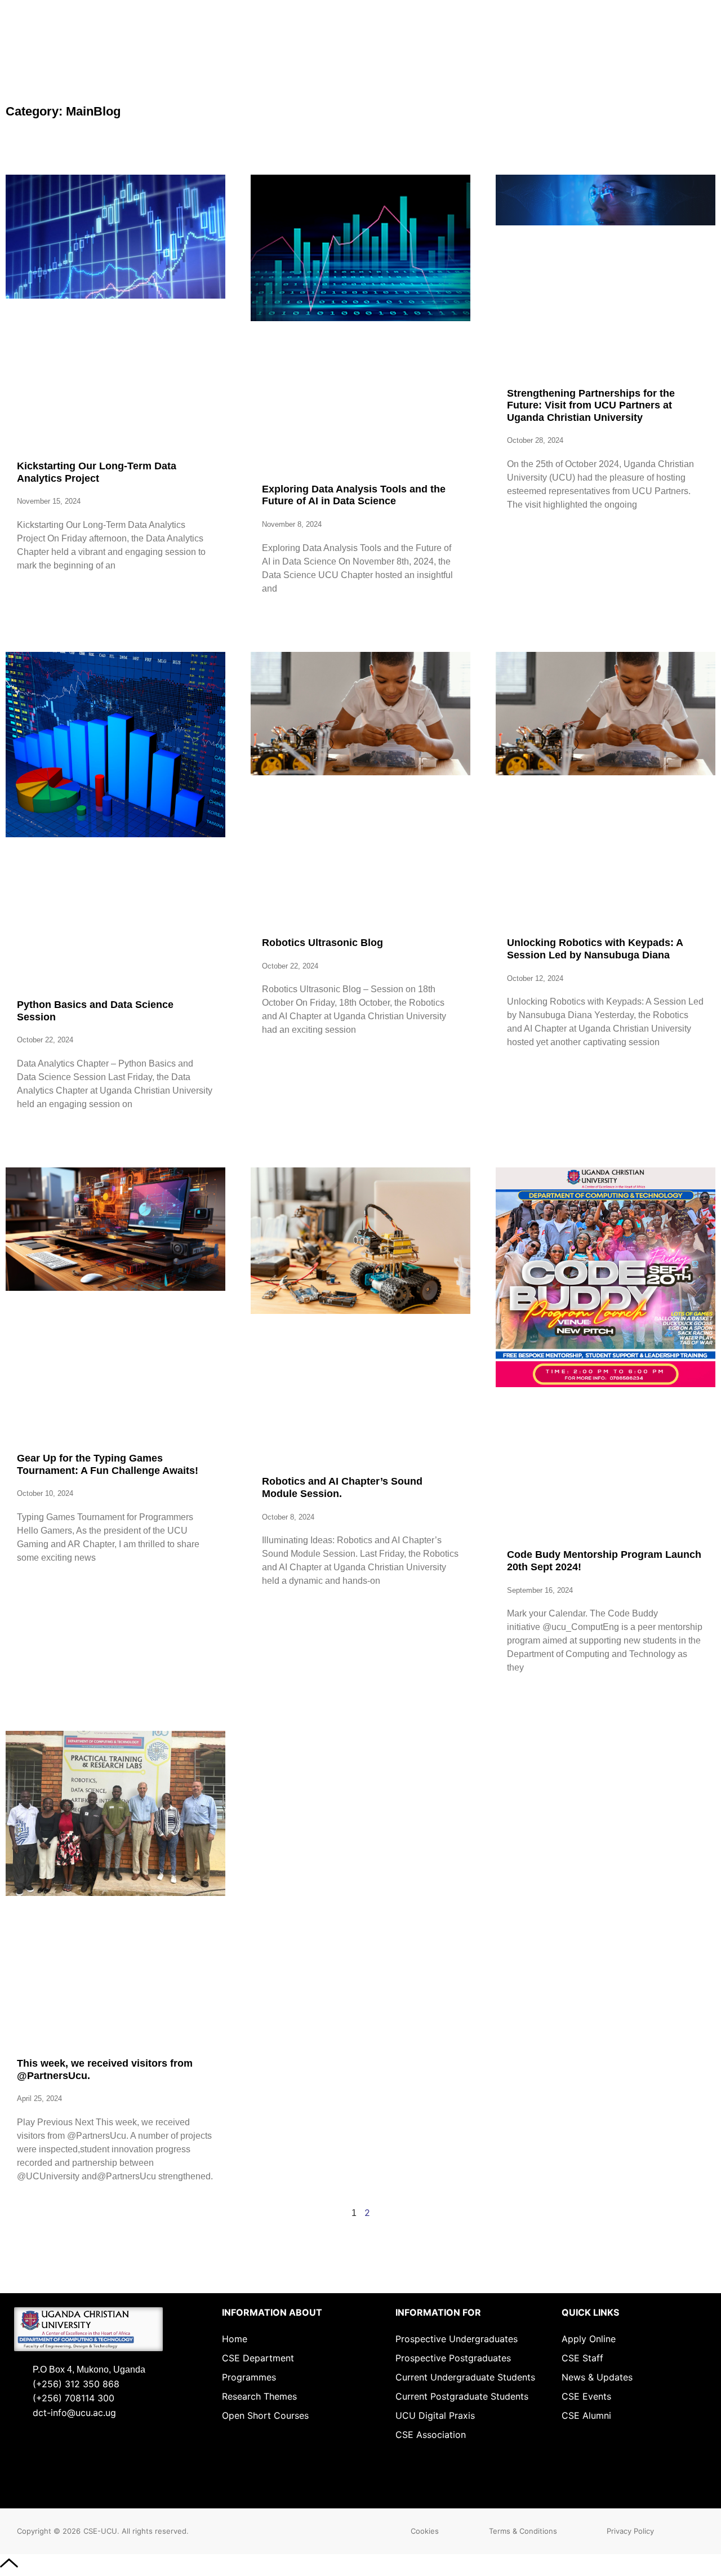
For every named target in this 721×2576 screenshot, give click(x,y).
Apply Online (589, 2339)
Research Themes (259, 2396)
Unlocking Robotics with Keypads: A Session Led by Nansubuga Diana (595, 949)
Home (235, 2339)
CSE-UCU (100, 2531)
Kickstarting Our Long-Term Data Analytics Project (97, 472)
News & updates (597, 2377)
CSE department (258, 2358)
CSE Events (586, 2396)
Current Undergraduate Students (465, 2377)
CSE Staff (582, 2358)
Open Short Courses (265, 2415)
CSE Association (431, 2435)
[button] (425, 2531)
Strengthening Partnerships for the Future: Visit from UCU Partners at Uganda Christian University (591, 405)
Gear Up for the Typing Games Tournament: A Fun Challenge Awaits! (108, 1464)
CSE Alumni (586, 2415)
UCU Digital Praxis (435, 2415)
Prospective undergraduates (457, 2339)
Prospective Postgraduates (453, 2358)
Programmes (249, 2377)
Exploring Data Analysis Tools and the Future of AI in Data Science (354, 495)
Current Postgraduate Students (462, 2396)
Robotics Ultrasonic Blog (322, 943)
